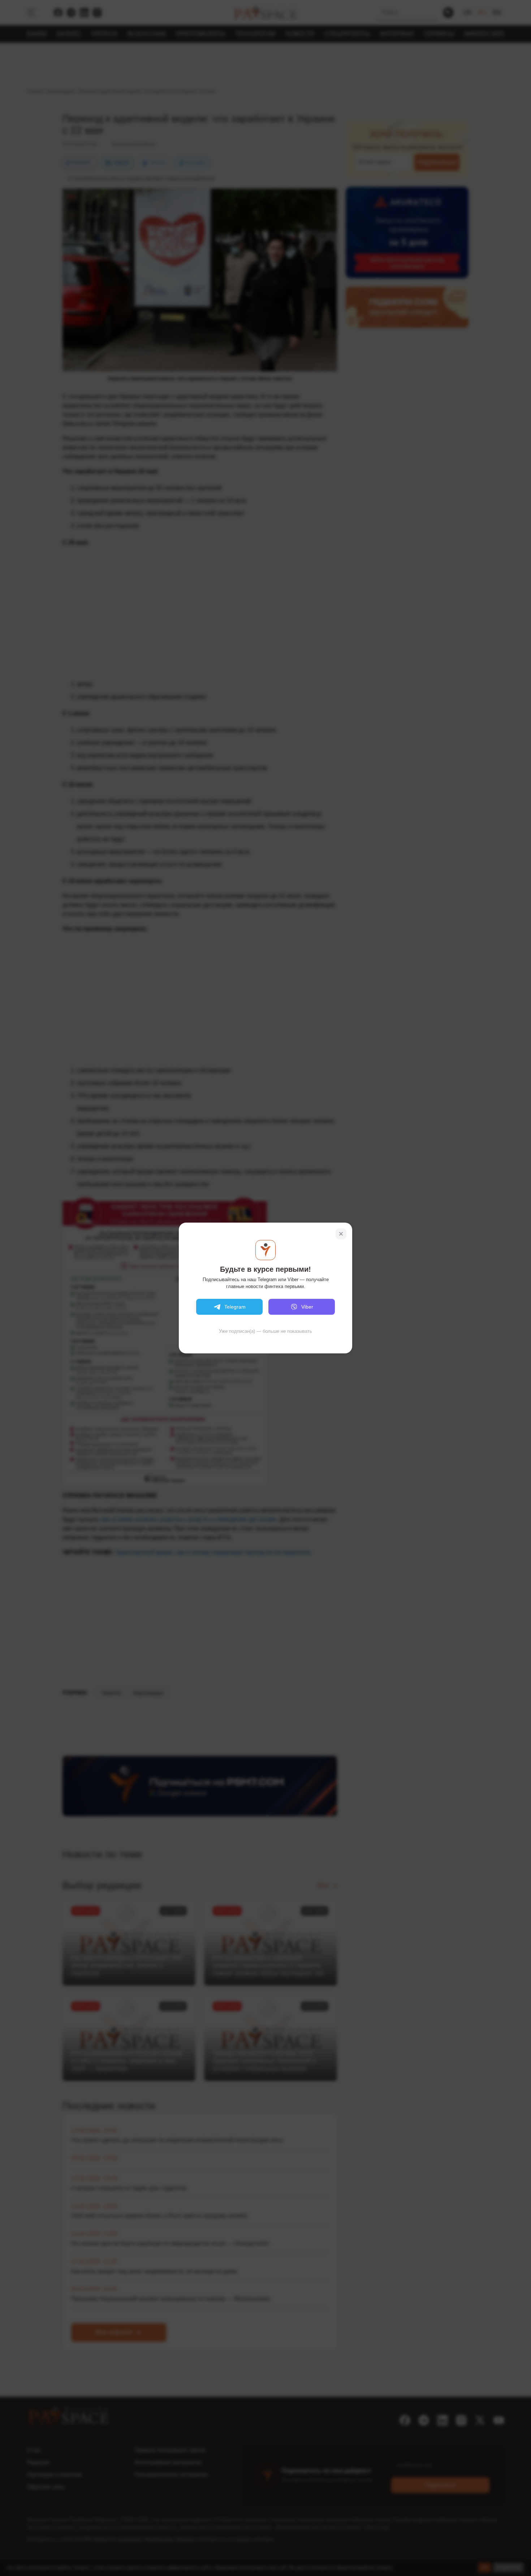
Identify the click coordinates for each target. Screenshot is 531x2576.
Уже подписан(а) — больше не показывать (265, 1331)
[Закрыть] (341, 1234)
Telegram (235, 1307)
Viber (307, 1307)
